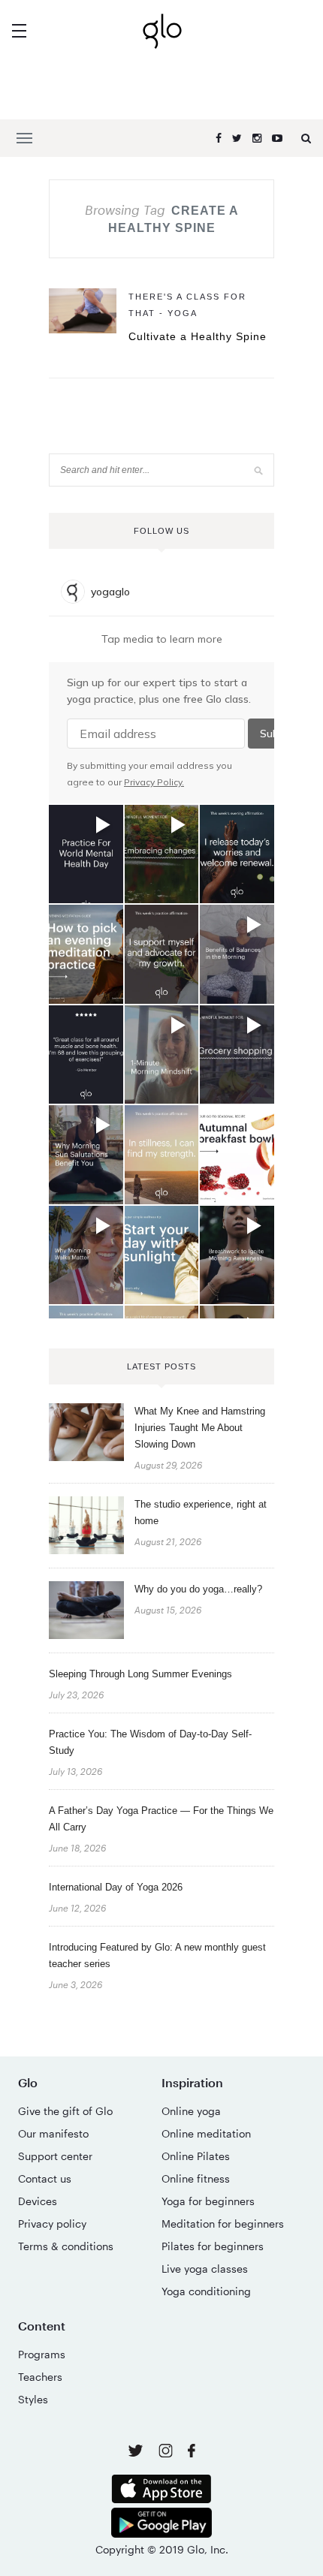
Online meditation (206, 2133)
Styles (33, 2399)
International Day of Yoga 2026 (116, 1887)
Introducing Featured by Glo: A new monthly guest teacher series (157, 1955)
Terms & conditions (66, 2246)
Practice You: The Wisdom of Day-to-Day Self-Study (150, 1742)
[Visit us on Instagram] (167, 2453)
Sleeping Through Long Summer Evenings (140, 1674)
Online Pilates (196, 2156)
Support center (55, 2156)
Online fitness (196, 2178)
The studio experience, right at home (201, 1512)
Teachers (40, 2377)
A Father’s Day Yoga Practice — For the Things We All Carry (161, 1819)
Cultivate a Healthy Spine (198, 336)
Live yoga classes (205, 2269)
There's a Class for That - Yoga (187, 305)
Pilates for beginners (213, 2246)
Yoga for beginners (208, 2201)
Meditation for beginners (223, 2223)
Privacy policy (52, 2223)
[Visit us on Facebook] (192, 2452)
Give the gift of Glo (65, 2111)
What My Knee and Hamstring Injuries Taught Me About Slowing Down (200, 1428)
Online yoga (191, 2111)
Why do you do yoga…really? (198, 1589)
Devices (38, 2201)
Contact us (45, 2178)
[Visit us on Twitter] (137, 2452)
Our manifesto (53, 2133)
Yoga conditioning (206, 2291)
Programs (42, 2354)
